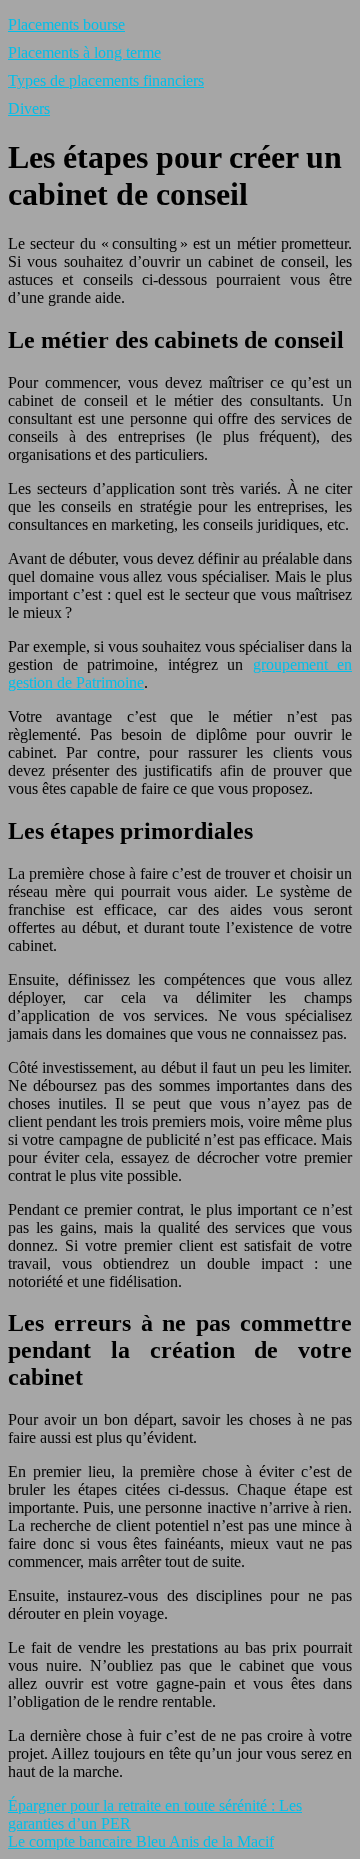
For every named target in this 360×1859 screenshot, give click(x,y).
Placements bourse (66, 24)
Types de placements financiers (106, 80)
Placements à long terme (84, 52)
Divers (29, 108)
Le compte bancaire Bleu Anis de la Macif (141, 1841)
